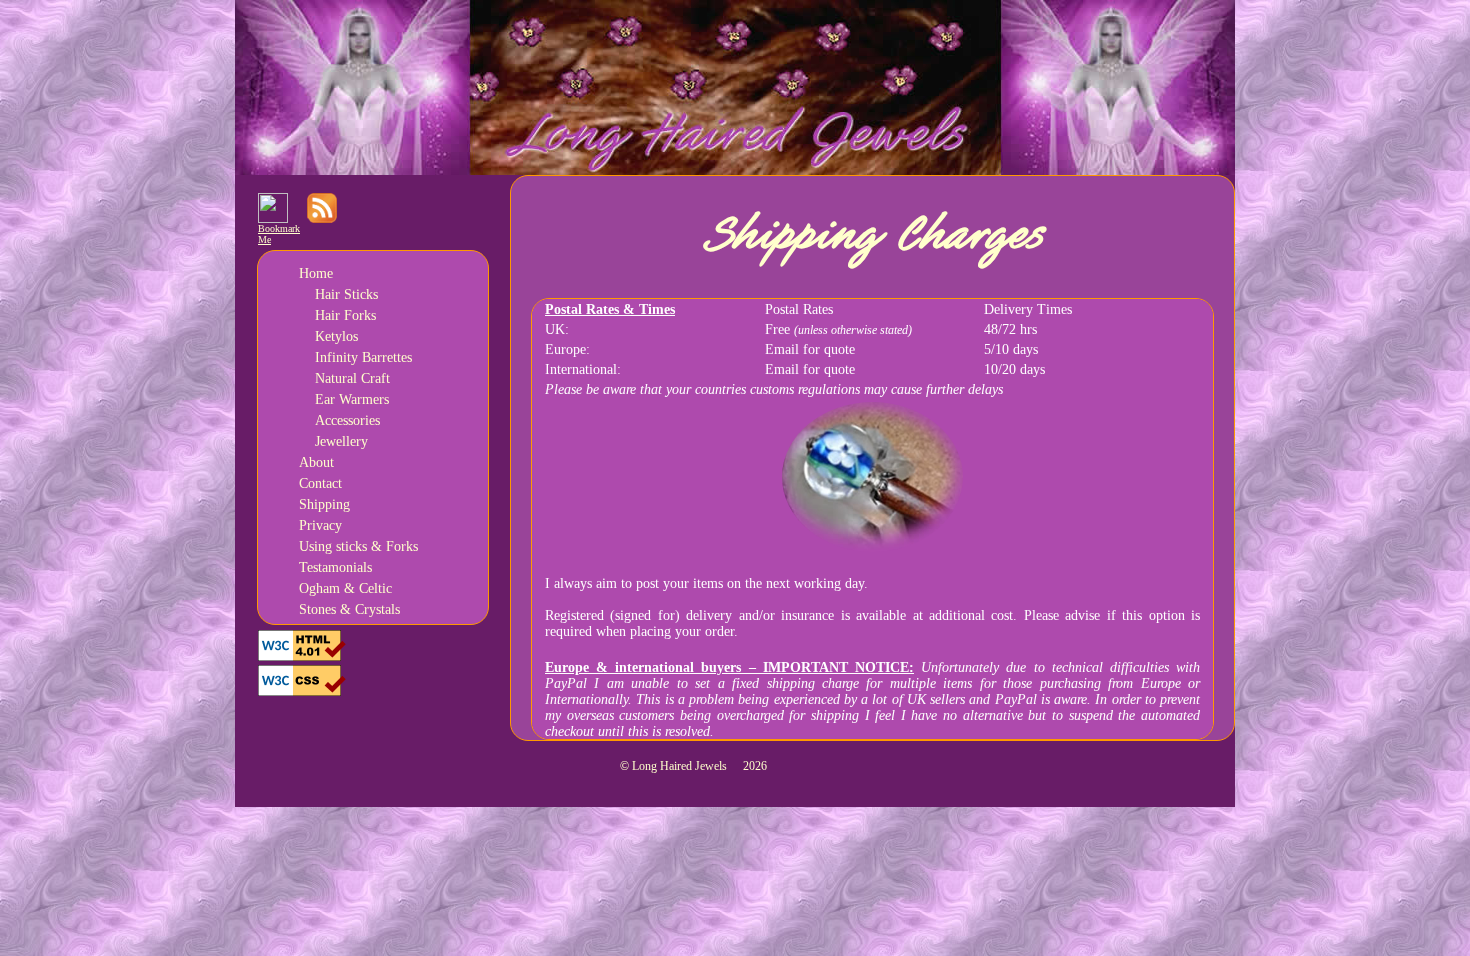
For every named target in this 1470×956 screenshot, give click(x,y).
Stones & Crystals (349, 609)
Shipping (324, 504)
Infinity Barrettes (363, 357)
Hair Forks (345, 315)
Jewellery (341, 441)
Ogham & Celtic (345, 588)
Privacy (320, 525)
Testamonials (335, 567)
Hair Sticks (346, 294)
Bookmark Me (279, 234)
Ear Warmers (352, 399)
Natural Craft (352, 378)
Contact (320, 483)
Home (316, 273)
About (316, 462)
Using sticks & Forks (358, 546)
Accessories (347, 420)
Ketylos (336, 336)
